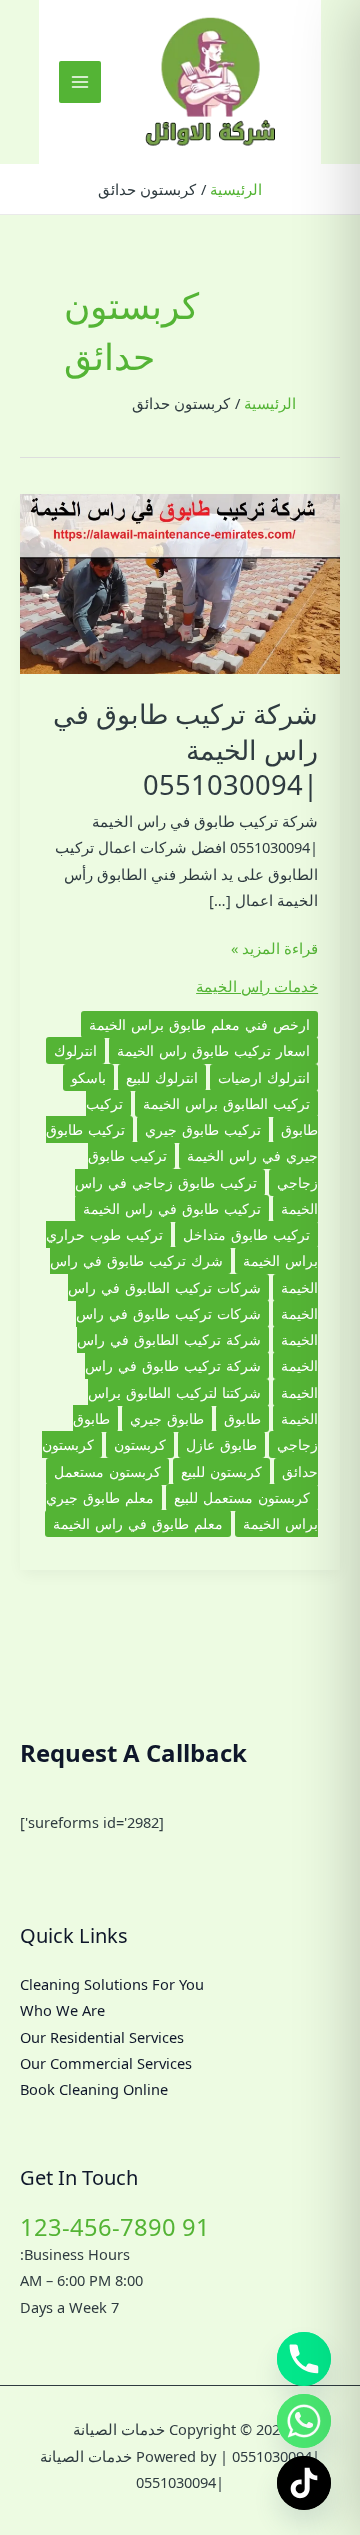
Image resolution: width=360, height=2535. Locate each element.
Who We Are (62, 2010)
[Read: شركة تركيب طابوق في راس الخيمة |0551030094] (180, 582)
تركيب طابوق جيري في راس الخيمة (182, 1142)
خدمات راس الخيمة (257, 986)
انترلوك (75, 1050)
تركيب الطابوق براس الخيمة (226, 1103)
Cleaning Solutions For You (112, 1984)
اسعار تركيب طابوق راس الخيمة (213, 1050)
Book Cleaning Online (94, 2089)
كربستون (140, 1444)
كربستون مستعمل (107, 1471)
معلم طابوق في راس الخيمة (138, 1523)
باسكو (88, 1077)
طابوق (242, 1418)
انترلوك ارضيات (264, 1077)
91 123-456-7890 (115, 2227)
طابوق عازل (221, 1444)
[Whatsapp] (304, 2421)
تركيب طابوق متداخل (246, 1234)
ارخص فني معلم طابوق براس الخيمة (199, 1024)
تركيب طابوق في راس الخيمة (172, 1208)
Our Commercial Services (106, 2063)
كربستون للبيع (221, 1471)
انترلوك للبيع (162, 1077)
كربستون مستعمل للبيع (242, 1497)
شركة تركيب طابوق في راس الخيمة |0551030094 (185, 749)
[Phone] (304, 2359)
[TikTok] (304, 2483)
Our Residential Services (102, 2037)
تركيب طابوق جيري (203, 1129)
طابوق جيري (167, 1418)
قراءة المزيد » (274, 949)
